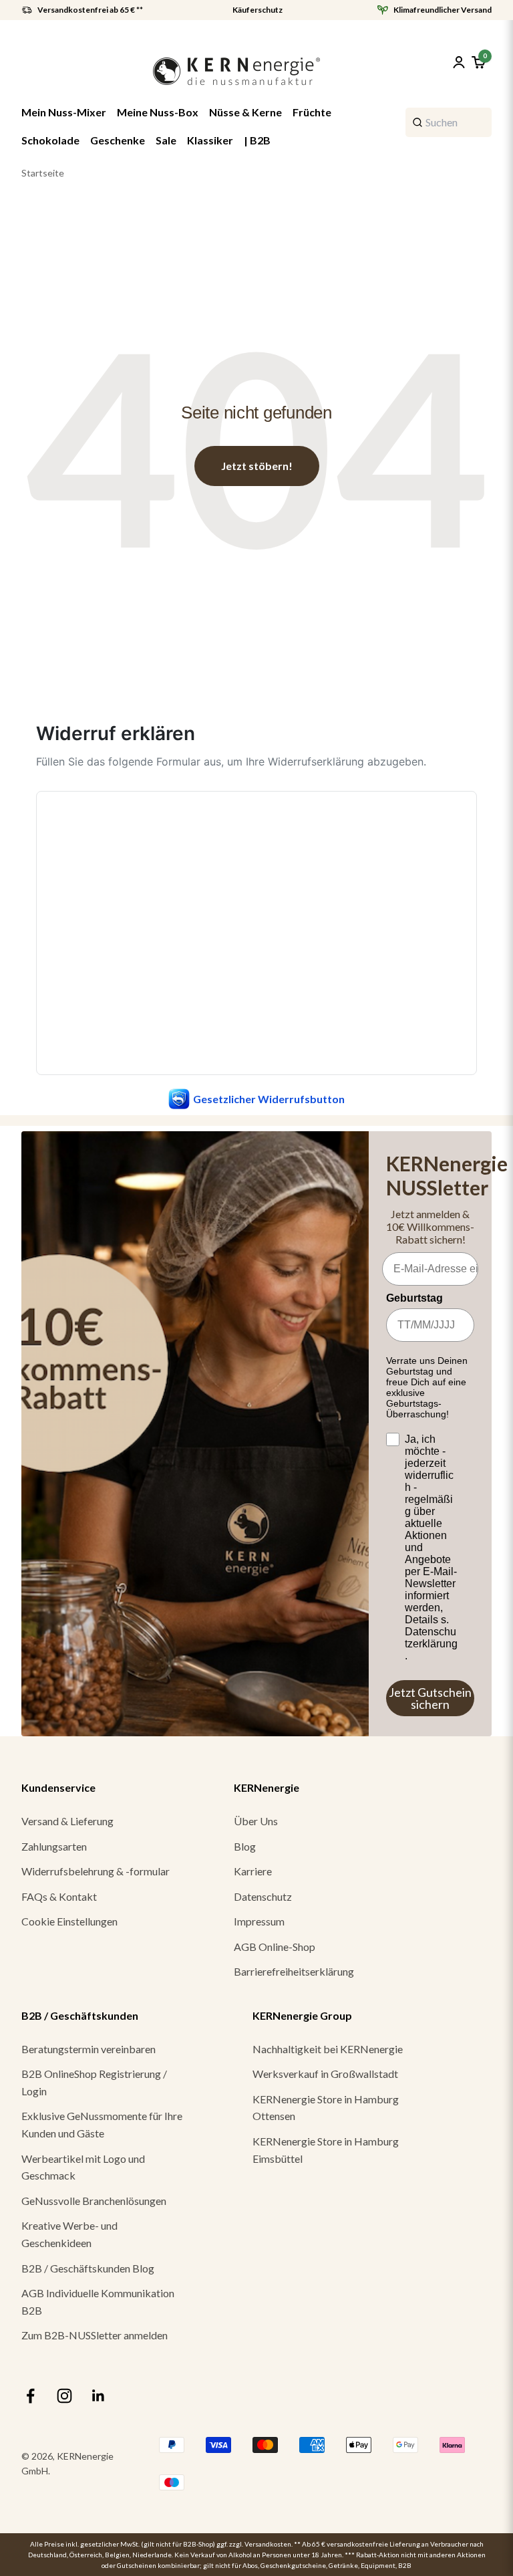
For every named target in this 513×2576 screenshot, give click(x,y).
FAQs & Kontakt (59, 1896)
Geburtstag (414, 1298)
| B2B (257, 140)
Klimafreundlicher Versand (443, 10)
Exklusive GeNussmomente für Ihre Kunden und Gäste (102, 2124)
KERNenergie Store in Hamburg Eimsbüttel (326, 2150)
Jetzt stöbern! (257, 466)
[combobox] (449, 122)
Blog (245, 1846)
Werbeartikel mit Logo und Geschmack (83, 2167)
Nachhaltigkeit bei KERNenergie (328, 2049)
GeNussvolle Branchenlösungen (94, 2201)
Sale (166, 140)
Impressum (259, 1921)
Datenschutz (263, 1896)
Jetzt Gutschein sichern (430, 1698)
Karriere (253, 1871)
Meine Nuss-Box (158, 112)
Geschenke (118, 140)
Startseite (43, 173)
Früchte (312, 112)
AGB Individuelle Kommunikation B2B (98, 2302)
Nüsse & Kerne (245, 112)
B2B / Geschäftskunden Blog (88, 2268)
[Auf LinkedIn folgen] (99, 2396)
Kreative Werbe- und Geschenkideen (69, 2234)
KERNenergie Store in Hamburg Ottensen (326, 2108)
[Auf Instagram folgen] (64, 2396)
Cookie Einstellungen (69, 1921)
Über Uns (256, 1821)
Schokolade (50, 140)
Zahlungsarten (54, 1846)
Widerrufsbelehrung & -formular (96, 1871)
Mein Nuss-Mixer (64, 112)
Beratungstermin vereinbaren (89, 2049)
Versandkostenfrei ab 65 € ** (90, 10)
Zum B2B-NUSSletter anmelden (95, 2335)
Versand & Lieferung (67, 1821)
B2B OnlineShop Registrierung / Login (94, 2082)
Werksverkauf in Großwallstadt (325, 2074)
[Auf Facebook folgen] (30, 2396)
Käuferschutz (258, 10)
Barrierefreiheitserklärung (294, 1971)
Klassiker (210, 140)
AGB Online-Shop (275, 1947)
